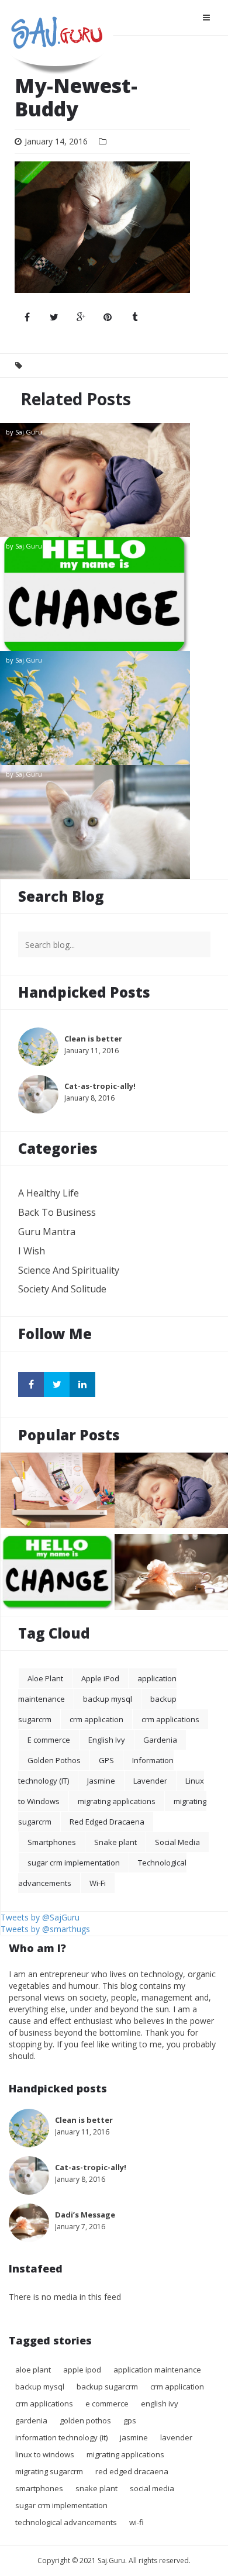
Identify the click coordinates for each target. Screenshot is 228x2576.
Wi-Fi (98, 1883)
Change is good (114, 594)
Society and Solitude (62, 1289)
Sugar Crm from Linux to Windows (58, 1531)
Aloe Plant (45, 1678)
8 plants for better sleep (114, 480)
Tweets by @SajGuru (40, 1917)
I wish (32, 1251)
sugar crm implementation (74, 1863)
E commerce (49, 1740)
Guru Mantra (47, 1232)
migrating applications (117, 1801)
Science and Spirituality (69, 1270)
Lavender (150, 1781)
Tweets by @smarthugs (45, 1929)
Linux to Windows (45, 2454)
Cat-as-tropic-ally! (114, 822)
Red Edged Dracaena (107, 1822)
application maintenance (157, 2370)
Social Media (177, 1842)
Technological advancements (66, 2522)
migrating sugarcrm (49, 2471)
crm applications (170, 1719)
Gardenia (160, 1740)
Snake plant (115, 1842)
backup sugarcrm (107, 2387)
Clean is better (114, 708)
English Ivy (107, 1740)
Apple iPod (100, 1678)
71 (215, 870)
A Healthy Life (49, 1193)
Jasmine (101, 1781)
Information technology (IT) (61, 2437)
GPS (106, 1760)
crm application (96, 1719)
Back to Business (57, 1212)
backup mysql (108, 1699)
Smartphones (52, 1842)
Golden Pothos (54, 1760)
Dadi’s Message (85, 2215)
